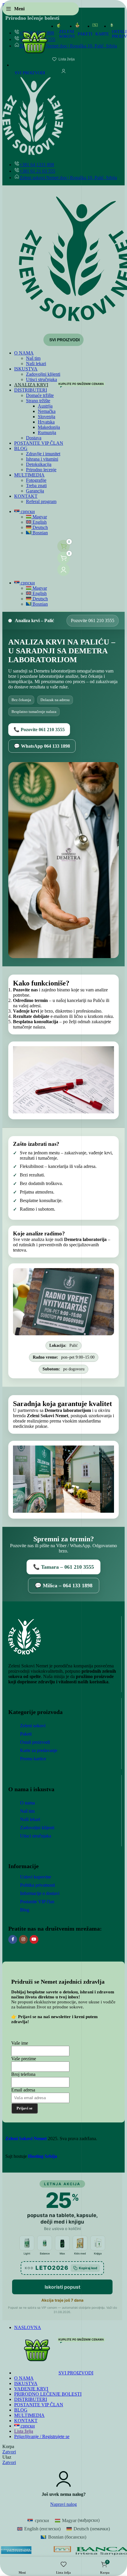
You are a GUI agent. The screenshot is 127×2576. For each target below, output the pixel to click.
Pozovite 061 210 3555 (93, 620)
